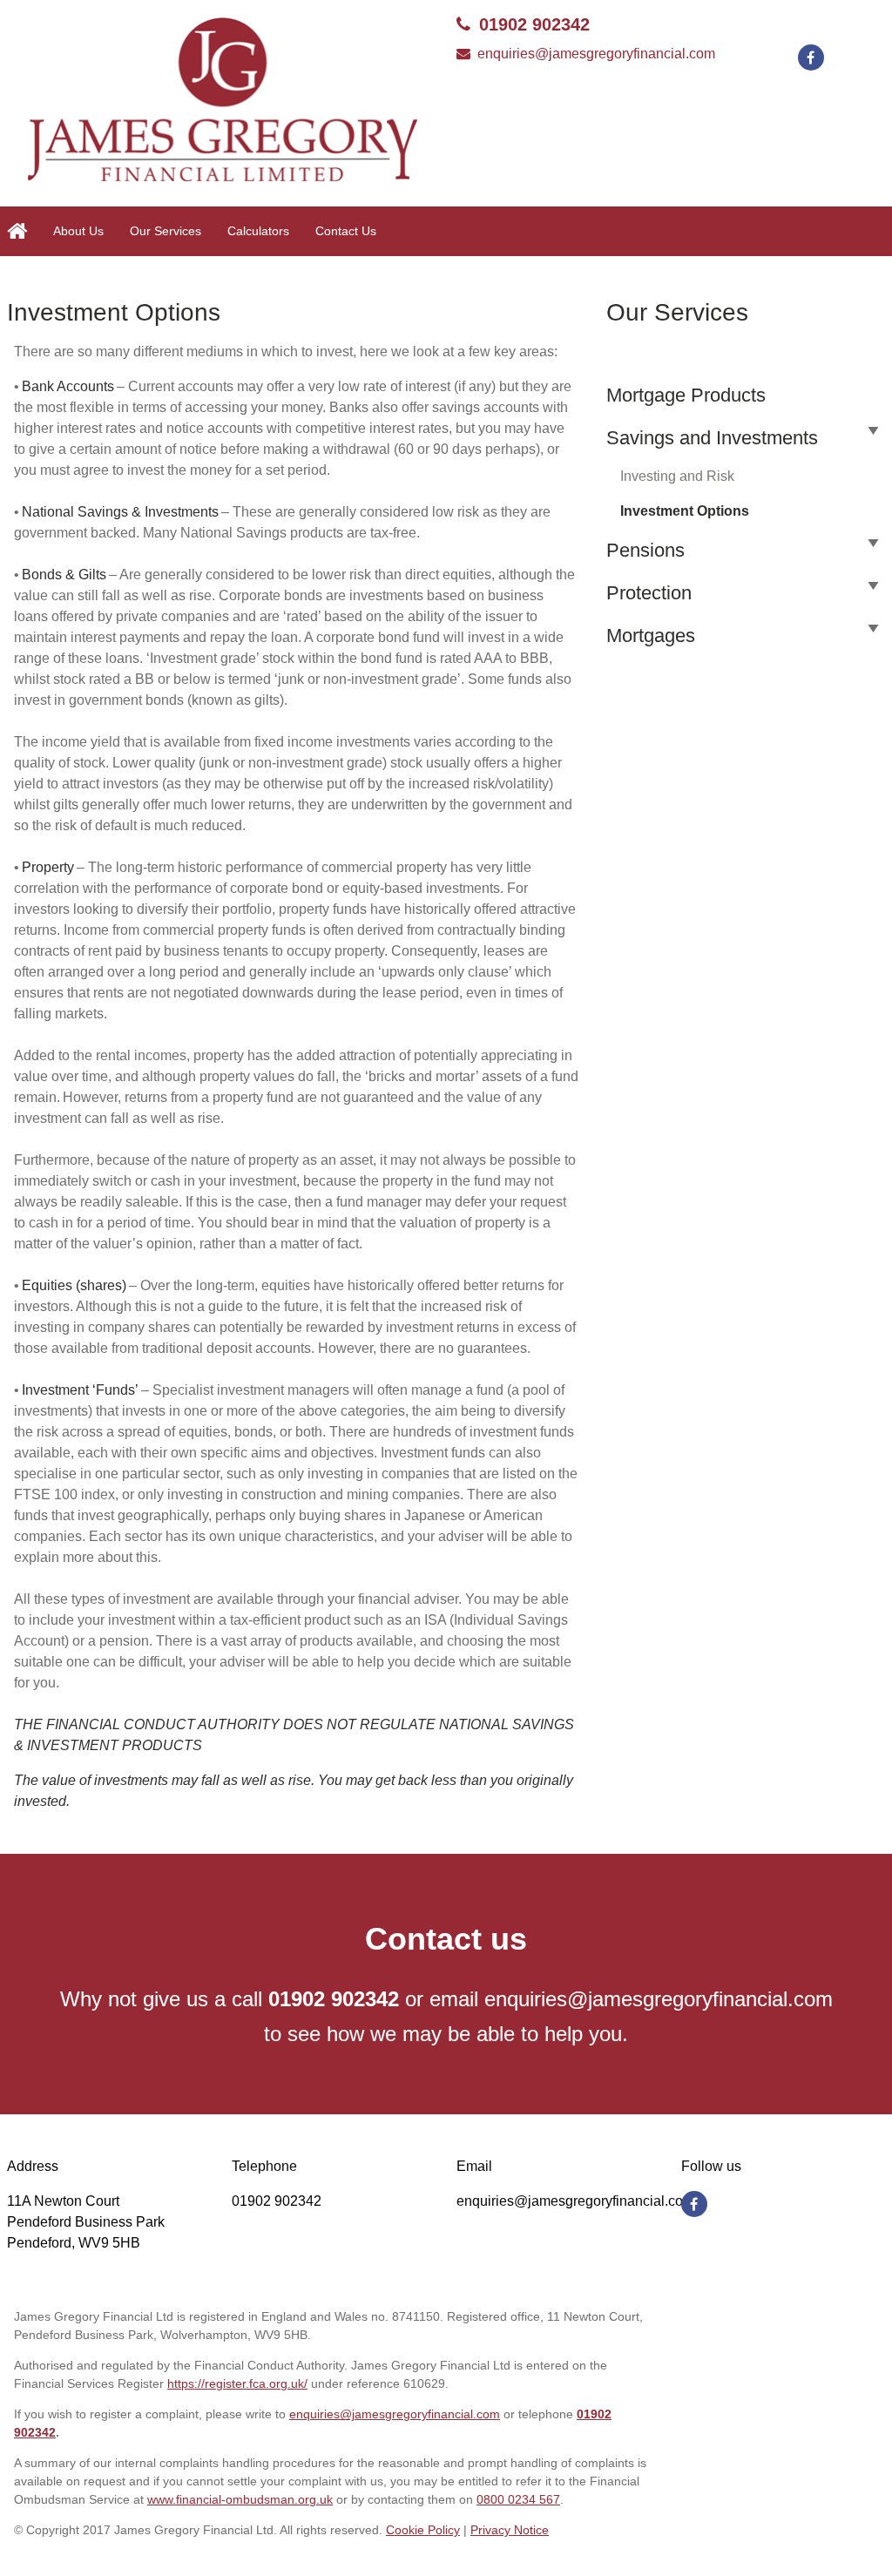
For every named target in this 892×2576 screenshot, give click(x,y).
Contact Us (346, 231)
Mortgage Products (686, 395)
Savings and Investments (712, 438)
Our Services (166, 231)
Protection (649, 593)
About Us (78, 231)
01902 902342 (534, 24)
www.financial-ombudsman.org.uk (240, 2499)
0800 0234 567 (518, 2499)
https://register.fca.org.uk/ (237, 2383)
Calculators (258, 231)
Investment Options (685, 511)
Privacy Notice (510, 2530)
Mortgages (651, 636)
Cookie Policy (423, 2530)
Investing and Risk (677, 476)
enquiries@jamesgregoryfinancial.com (596, 54)
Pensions (645, 550)
